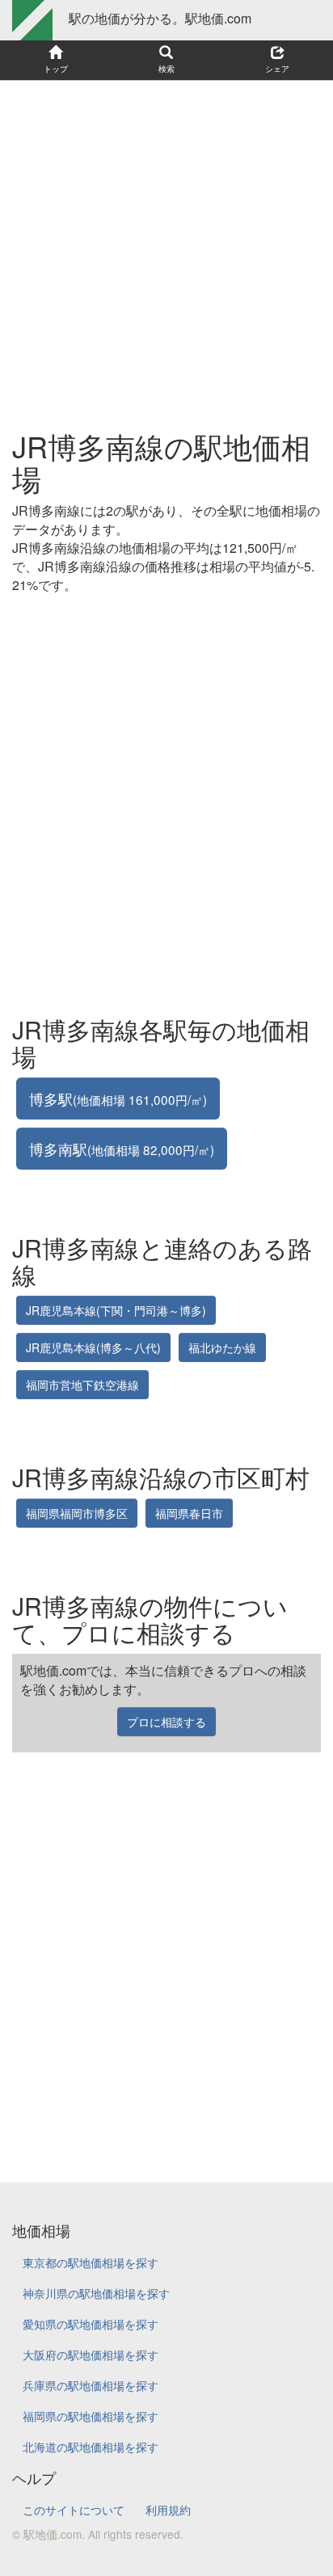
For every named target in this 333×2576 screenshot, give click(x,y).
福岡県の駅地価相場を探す (91, 2416)
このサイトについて (74, 2510)
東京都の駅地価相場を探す (91, 2262)
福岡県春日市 (189, 1513)
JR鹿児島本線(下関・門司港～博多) (116, 1310)
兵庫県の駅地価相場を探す (91, 2385)
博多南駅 (122, 1149)
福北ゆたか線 (222, 1347)
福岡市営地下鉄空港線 (82, 1385)
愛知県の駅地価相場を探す (91, 2324)
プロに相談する (166, 1722)
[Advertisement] (166, 247)
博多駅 (118, 1098)
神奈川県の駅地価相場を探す (96, 2293)
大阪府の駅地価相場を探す (91, 2355)
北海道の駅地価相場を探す (91, 2447)
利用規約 (168, 2510)
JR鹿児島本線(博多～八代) (93, 1347)
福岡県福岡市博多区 (77, 1513)
